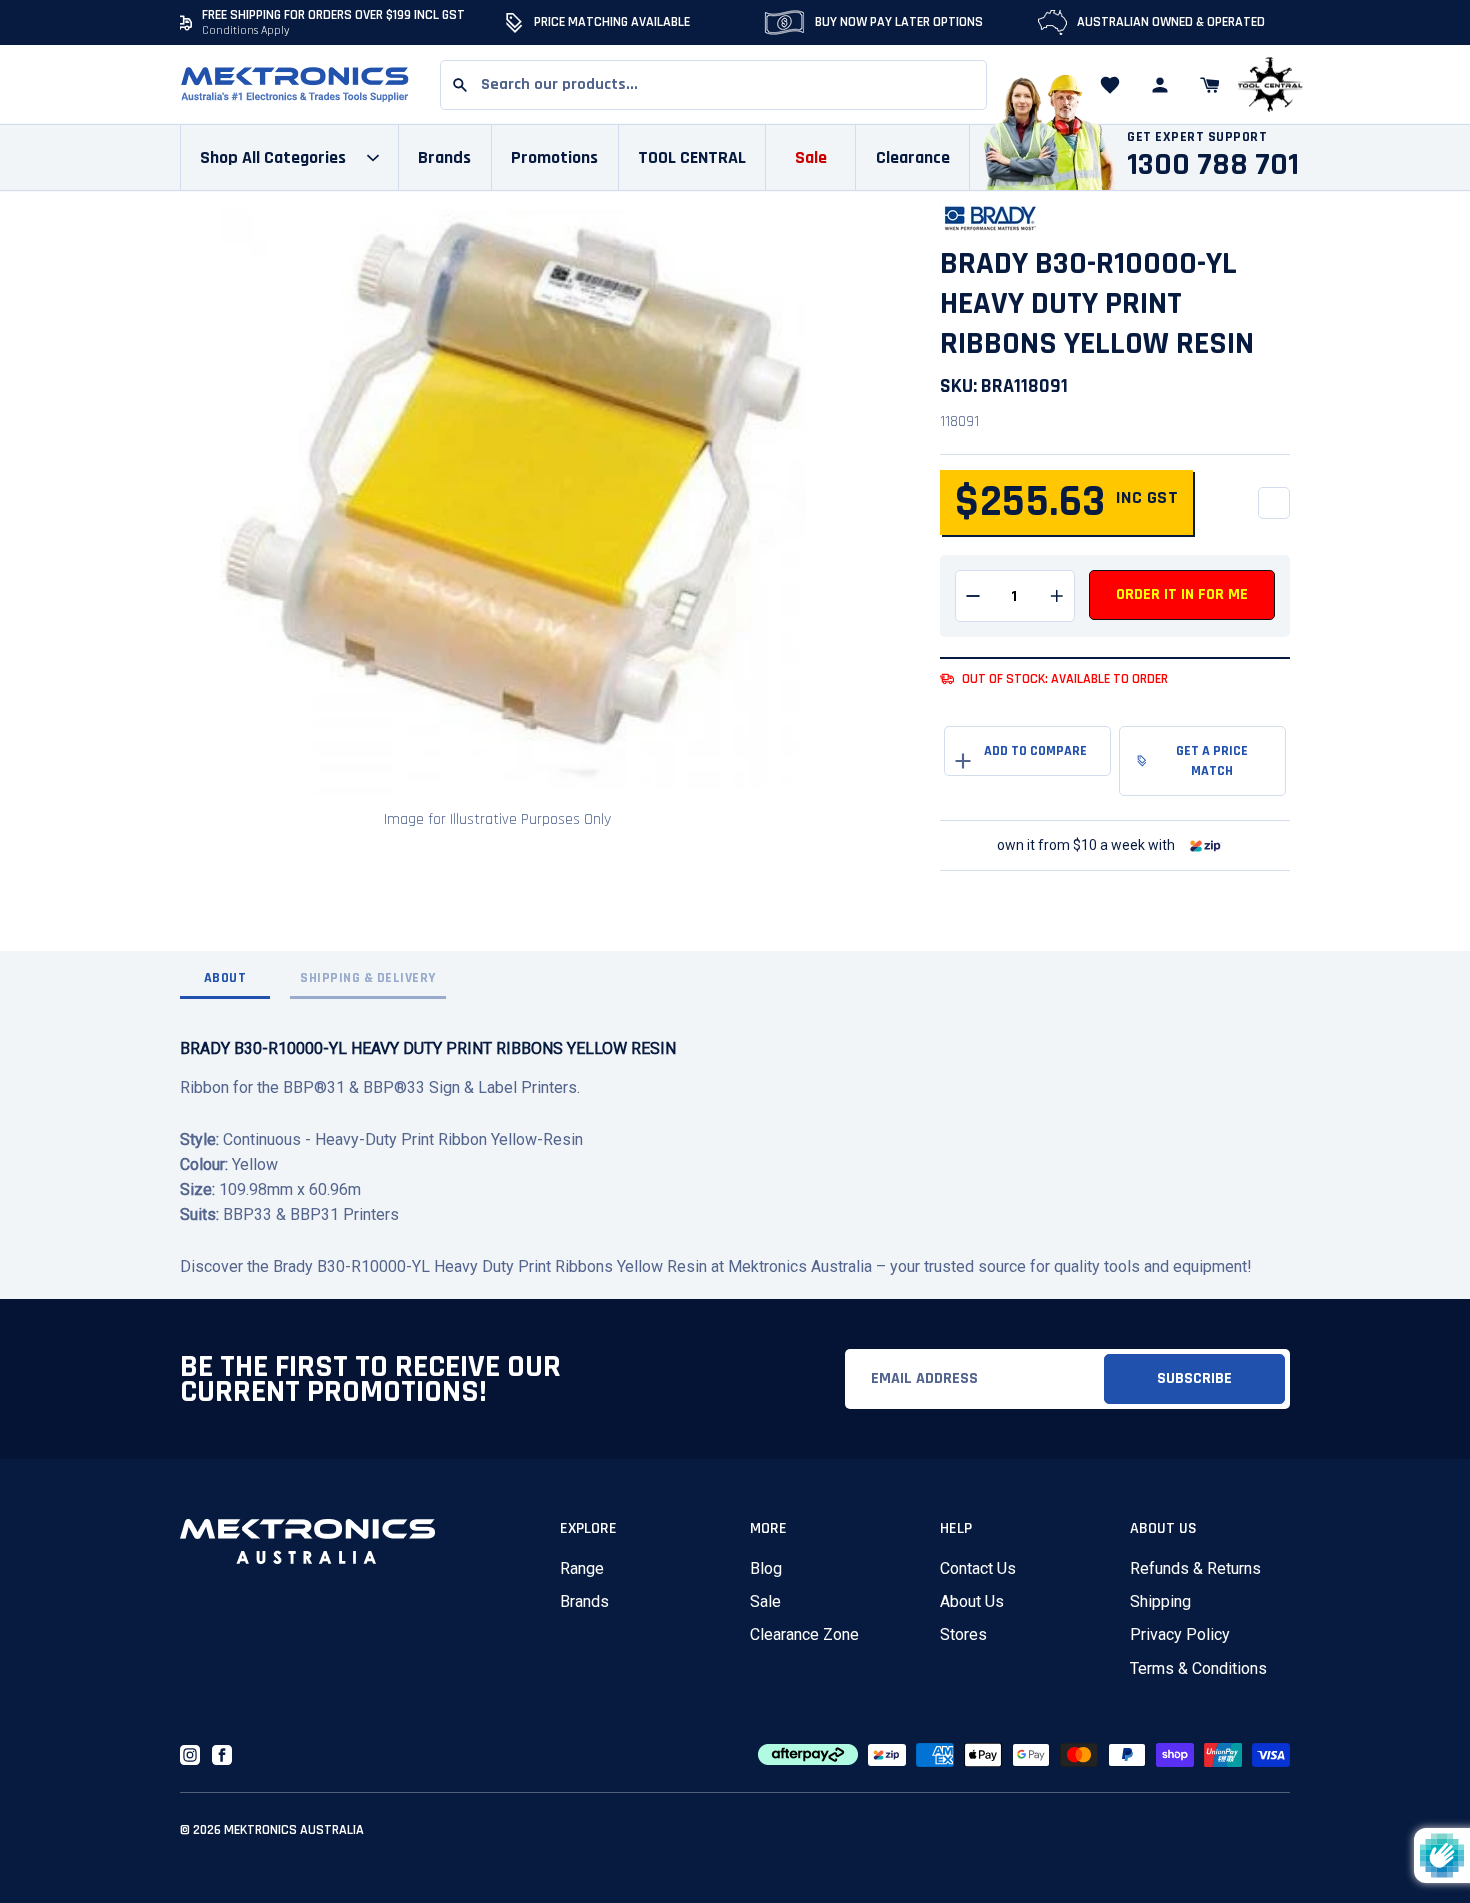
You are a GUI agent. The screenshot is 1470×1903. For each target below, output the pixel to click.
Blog (766, 1568)
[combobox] (713, 85)
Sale (765, 1601)
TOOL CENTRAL (692, 157)
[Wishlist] (1110, 85)
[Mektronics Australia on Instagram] (190, 1755)
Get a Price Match (1212, 761)
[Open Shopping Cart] (1210, 85)
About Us (972, 1601)
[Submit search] (460, 85)
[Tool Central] (1270, 85)
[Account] (1160, 85)
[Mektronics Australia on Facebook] (222, 1755)
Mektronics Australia (294, 1830)
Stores (963, 1634)
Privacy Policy (1180, 1634)
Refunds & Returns (1195, 1568)
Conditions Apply (246, 30)
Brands (584, 1601)
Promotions (554, 157)
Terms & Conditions (1198, 1668)
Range (582, 1568)
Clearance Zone (804, 1634)
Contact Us (978, 1568)
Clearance (913, 157)
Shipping (1160, 1601)
